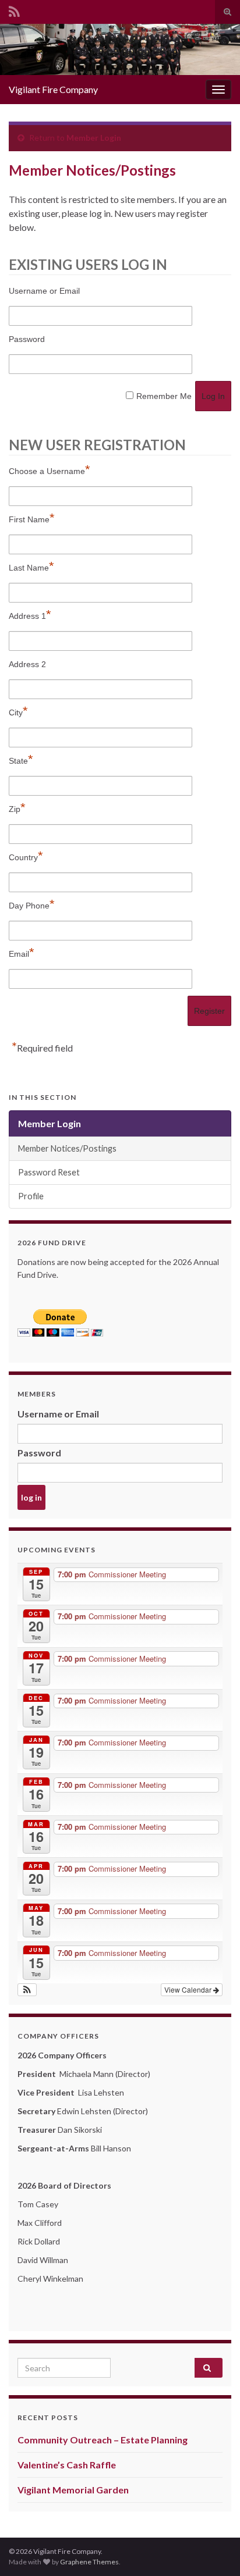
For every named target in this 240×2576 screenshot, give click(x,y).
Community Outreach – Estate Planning (103, 2440)
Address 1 (30, 614)
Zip (17, 808)
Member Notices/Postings (67, 1148)
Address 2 (27, 664)
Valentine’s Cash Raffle (67, 2465)
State (21, 759)
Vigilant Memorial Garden (73, 2490)
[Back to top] (214, 2550)
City (18, 711)
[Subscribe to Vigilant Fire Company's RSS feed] (14, 10)
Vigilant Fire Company (53, 89)
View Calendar (189, 1989)
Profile (31, 1196)
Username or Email (44, 291)
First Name (32, 518)
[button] (27, 1990)
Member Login (94, 138)
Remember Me (164, 396)
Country (26, 856)
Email (22, 952)
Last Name (31, 566)
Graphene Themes (89, 2562)
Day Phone (32, 904)
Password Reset (49, 1172)
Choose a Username (50, 470)
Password (27, 339)
